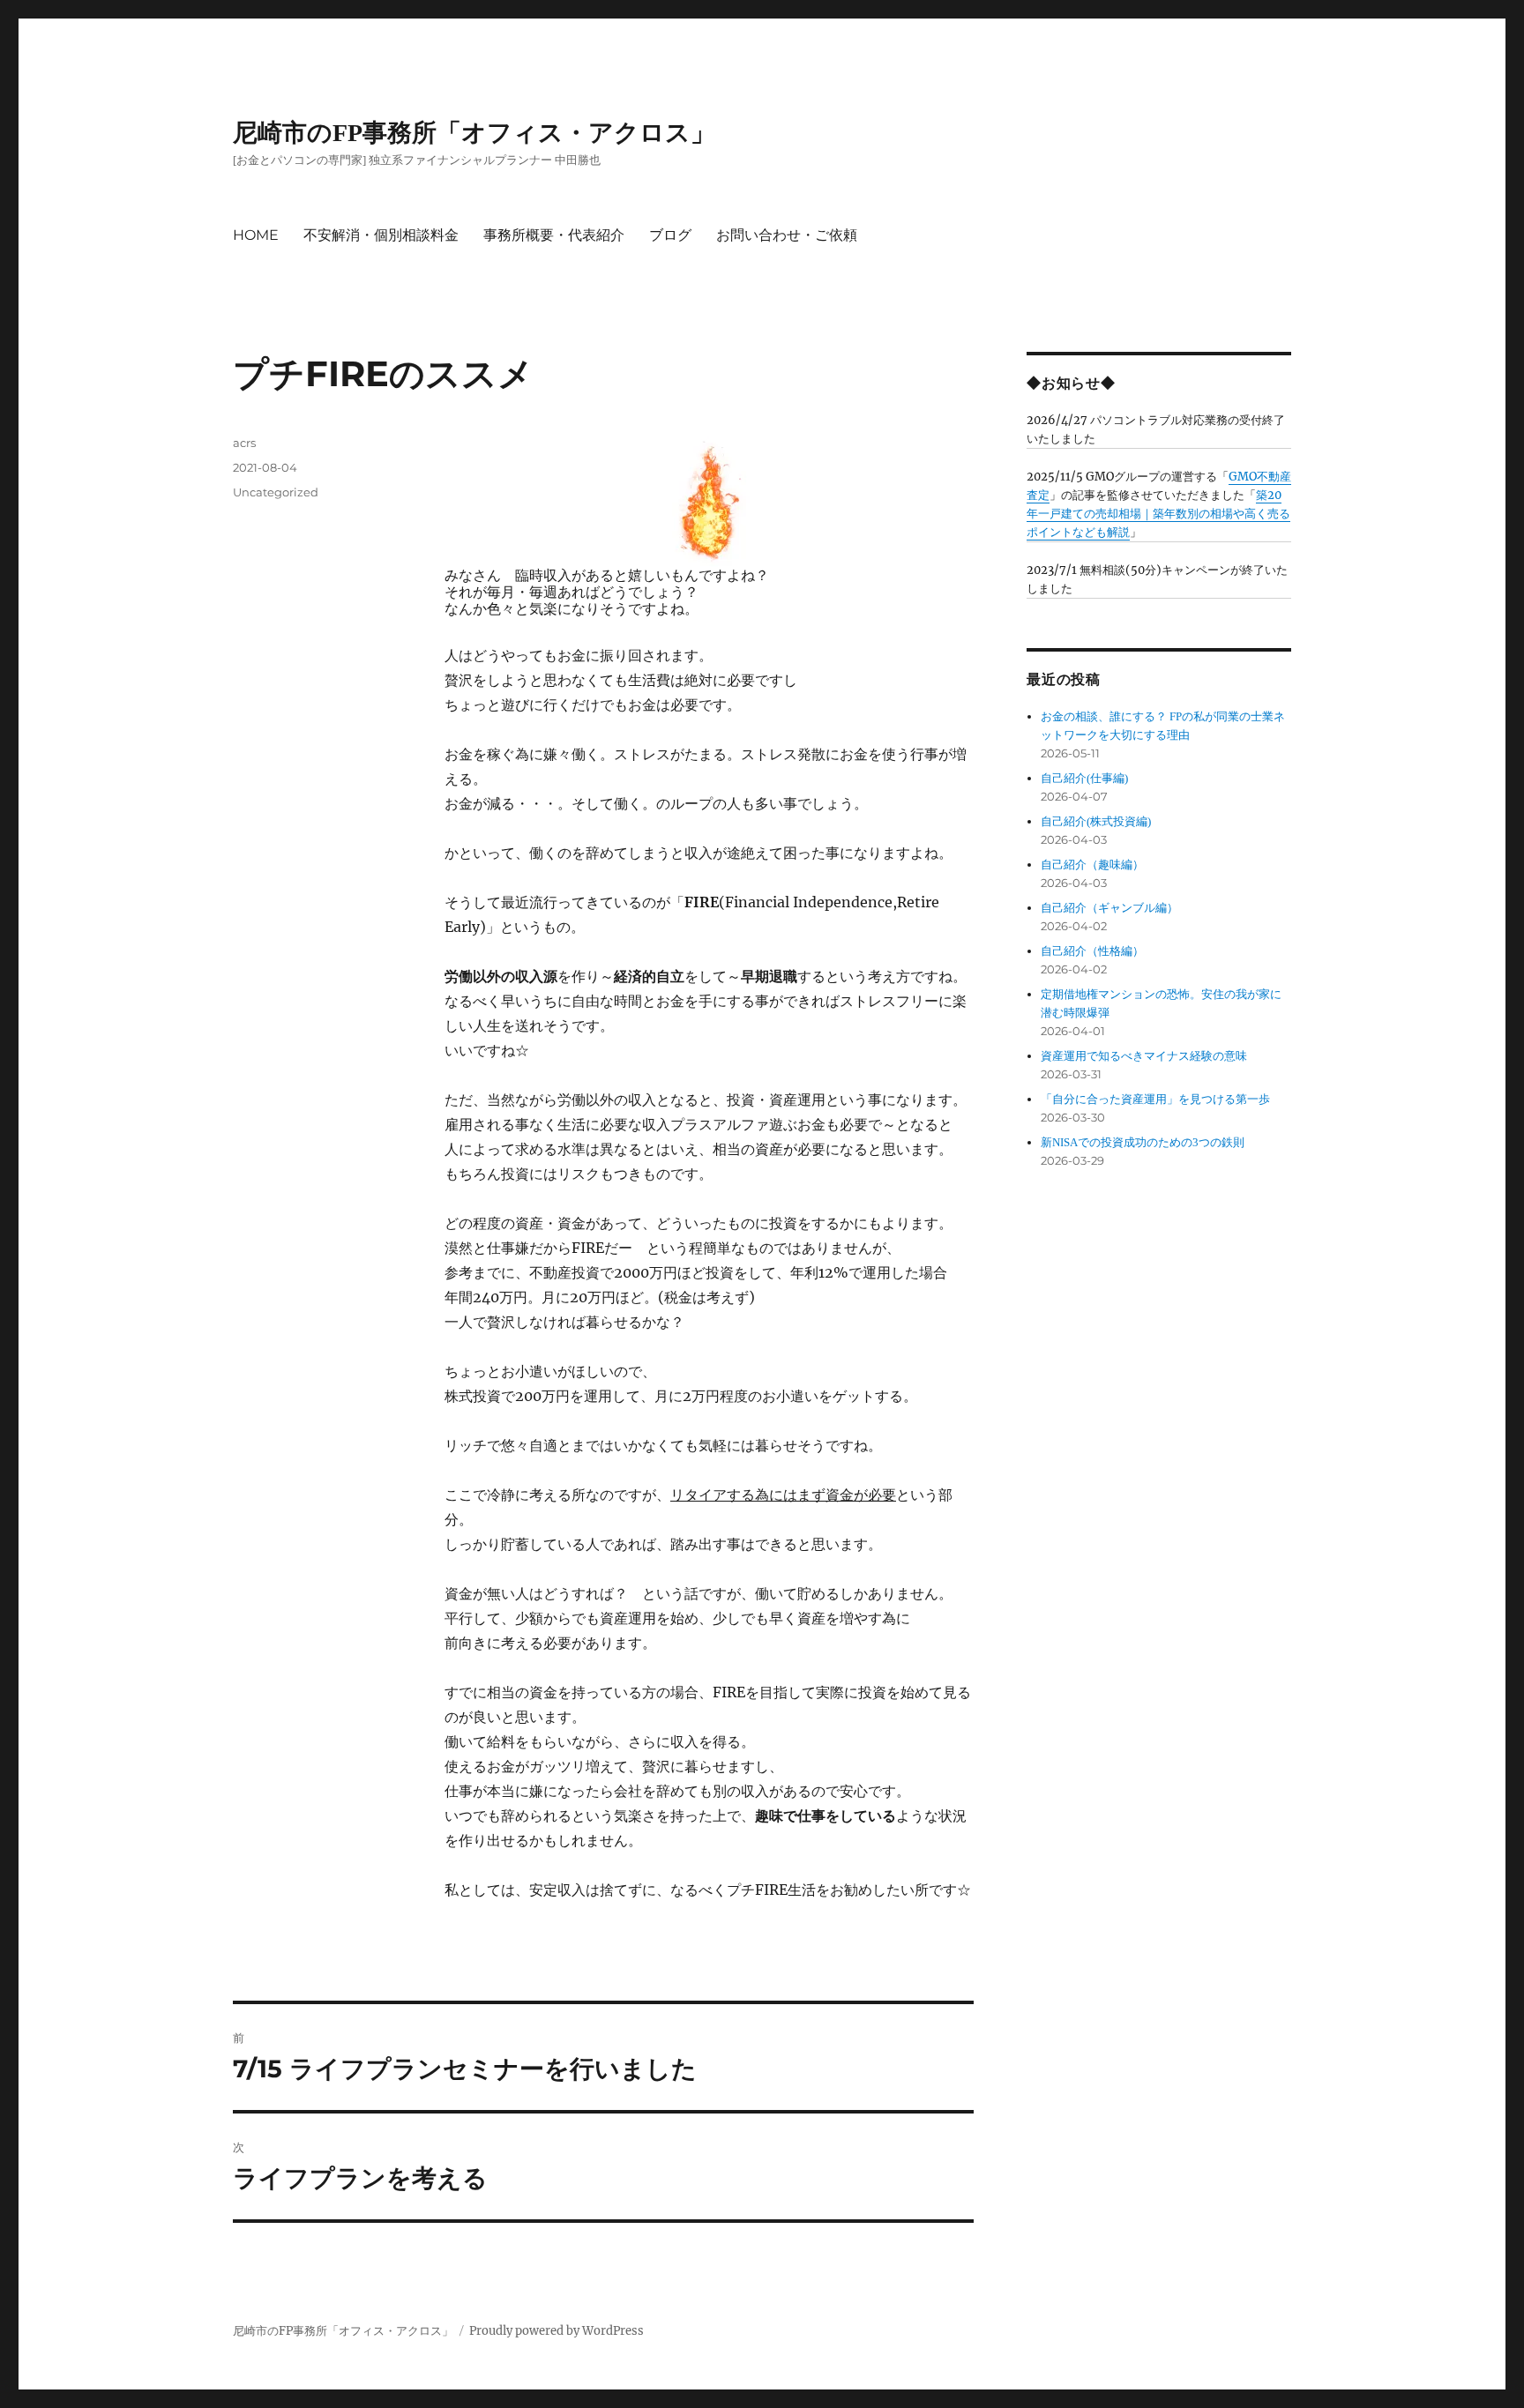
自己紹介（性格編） (1092, 951)
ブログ (670, 235)
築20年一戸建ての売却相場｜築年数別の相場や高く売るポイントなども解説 (1158, 514)
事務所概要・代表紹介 (554, 235)
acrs (244, 443)
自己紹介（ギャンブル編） (1109, 908)
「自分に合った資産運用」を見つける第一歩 (1155, 1099)
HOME (256, 235)
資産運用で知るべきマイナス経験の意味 (1144, 1056)
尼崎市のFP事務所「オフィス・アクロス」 (474, 133)
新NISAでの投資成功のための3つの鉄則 (1143, 1142)
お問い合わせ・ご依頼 (787, 235)
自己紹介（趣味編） (1092, 865)
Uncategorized (276, 492)
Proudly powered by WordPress (557, 2331)
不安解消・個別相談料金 (381, 235)
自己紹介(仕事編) (1084, 778)
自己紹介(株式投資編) (1096, 821)
